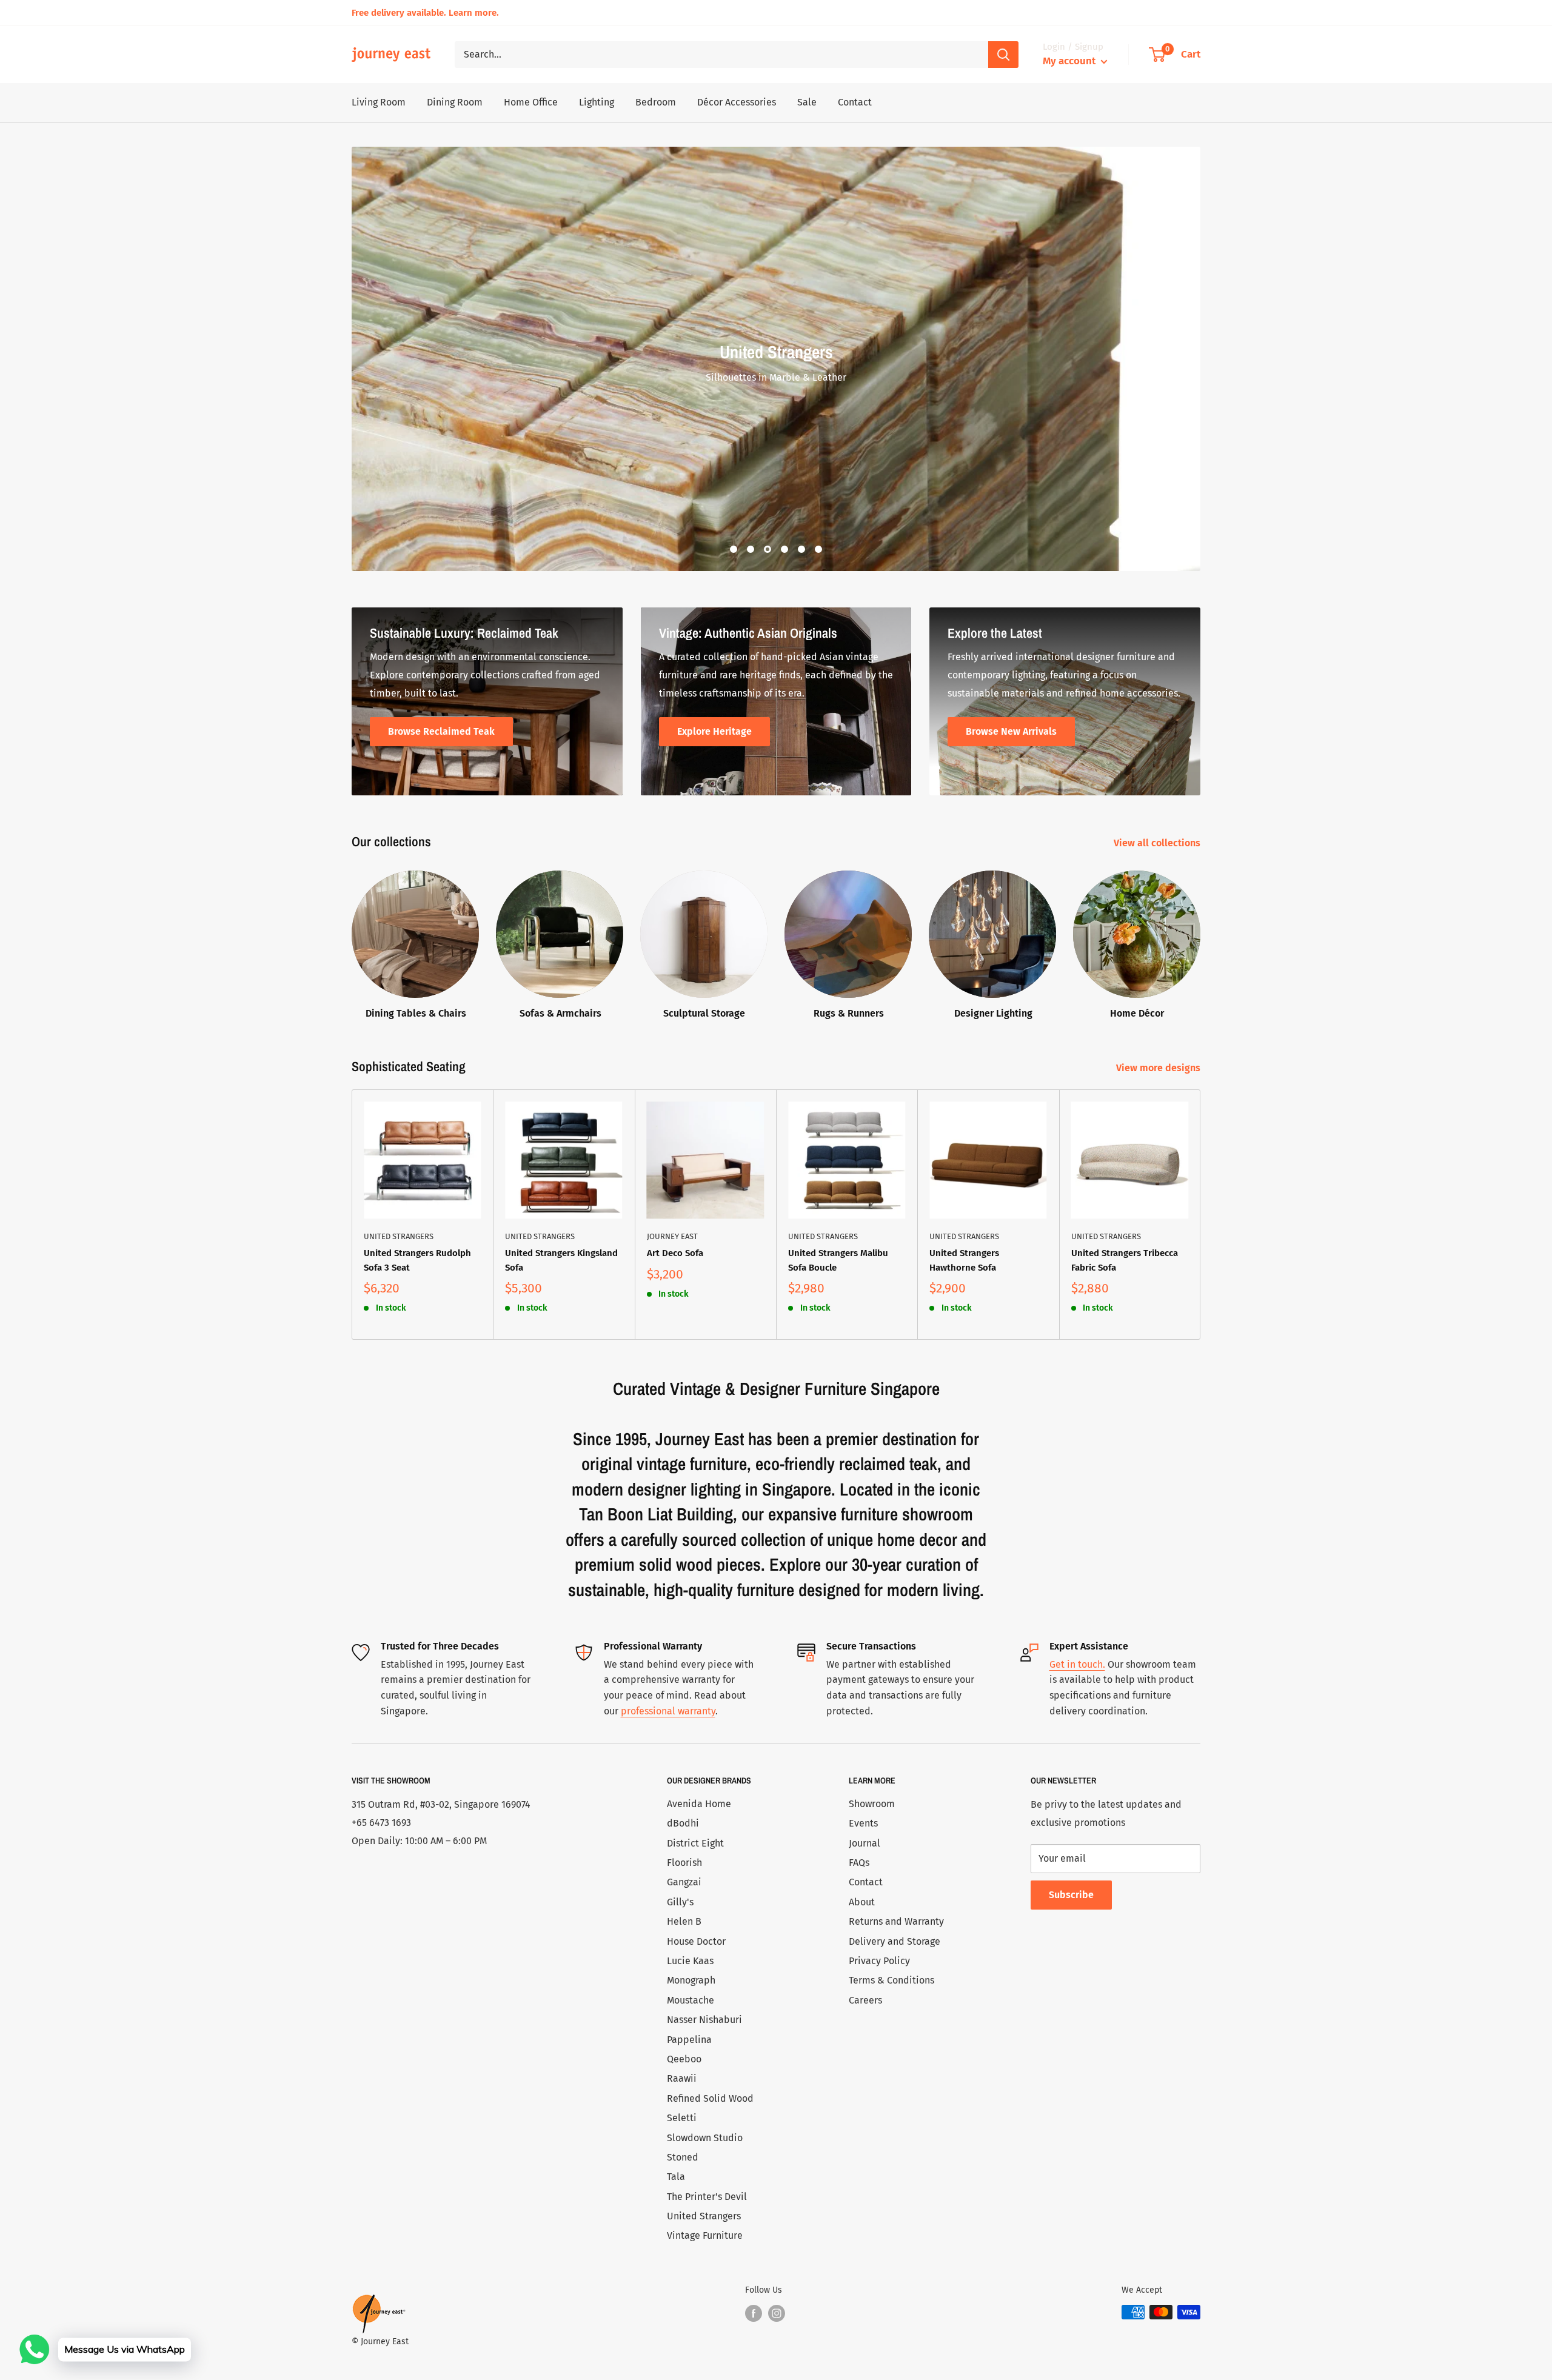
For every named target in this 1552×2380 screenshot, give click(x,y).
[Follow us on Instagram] (777, 2313)
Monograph (691, 1980)
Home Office (531, 102)
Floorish (684, 1863)
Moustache (691, 2000)
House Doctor (696, 1941)
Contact (855, 102)
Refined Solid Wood (710, 2098)
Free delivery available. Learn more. (425, 13)
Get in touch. (1077, 1664)
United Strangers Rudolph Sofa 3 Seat (417, 1260)
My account (1070, 61)
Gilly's (680, 1902)
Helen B (684, 1921)
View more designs (1159, 1068)
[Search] (1003, 55)
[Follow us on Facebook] (754, 2313)
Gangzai (684, 1882)
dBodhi (683, 1823)
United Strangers (399, 1236)
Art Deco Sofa (675, 1253)
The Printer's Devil (707, 2197)
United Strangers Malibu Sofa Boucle (838, 1260)
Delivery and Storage (895, 1941)
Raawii (682, 2078)
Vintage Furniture (705, 2235)
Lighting (597, 102)
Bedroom (656, 102)
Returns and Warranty (896, 1921)
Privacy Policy (879, 1961)
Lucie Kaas (690, 1961)
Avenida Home (699, 1804)
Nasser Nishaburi (704, 2020)
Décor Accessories (737, 102)
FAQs (859, 1863)
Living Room (379, 102)
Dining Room (455, 102)
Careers (865, 2000)
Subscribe (1071, 1895)
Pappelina (689, 2040)
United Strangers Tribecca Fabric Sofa (1125, 1260)
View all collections (1158, 843)
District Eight (695, 1843)
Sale (807, 102)
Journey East (672, 1236)
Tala (676, 2177)
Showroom (872, 1804)
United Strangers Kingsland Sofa (561, 1260)
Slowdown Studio (705, 2138)
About (862, 1902)
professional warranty (668, 1711)
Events (863, 1823)
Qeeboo (684, 2059)
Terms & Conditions (891, 1980)
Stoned (683, 2157)
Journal (865, 1843)
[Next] (1201, 1215)
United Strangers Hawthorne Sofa (964, 1260)
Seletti (682, 2118)
